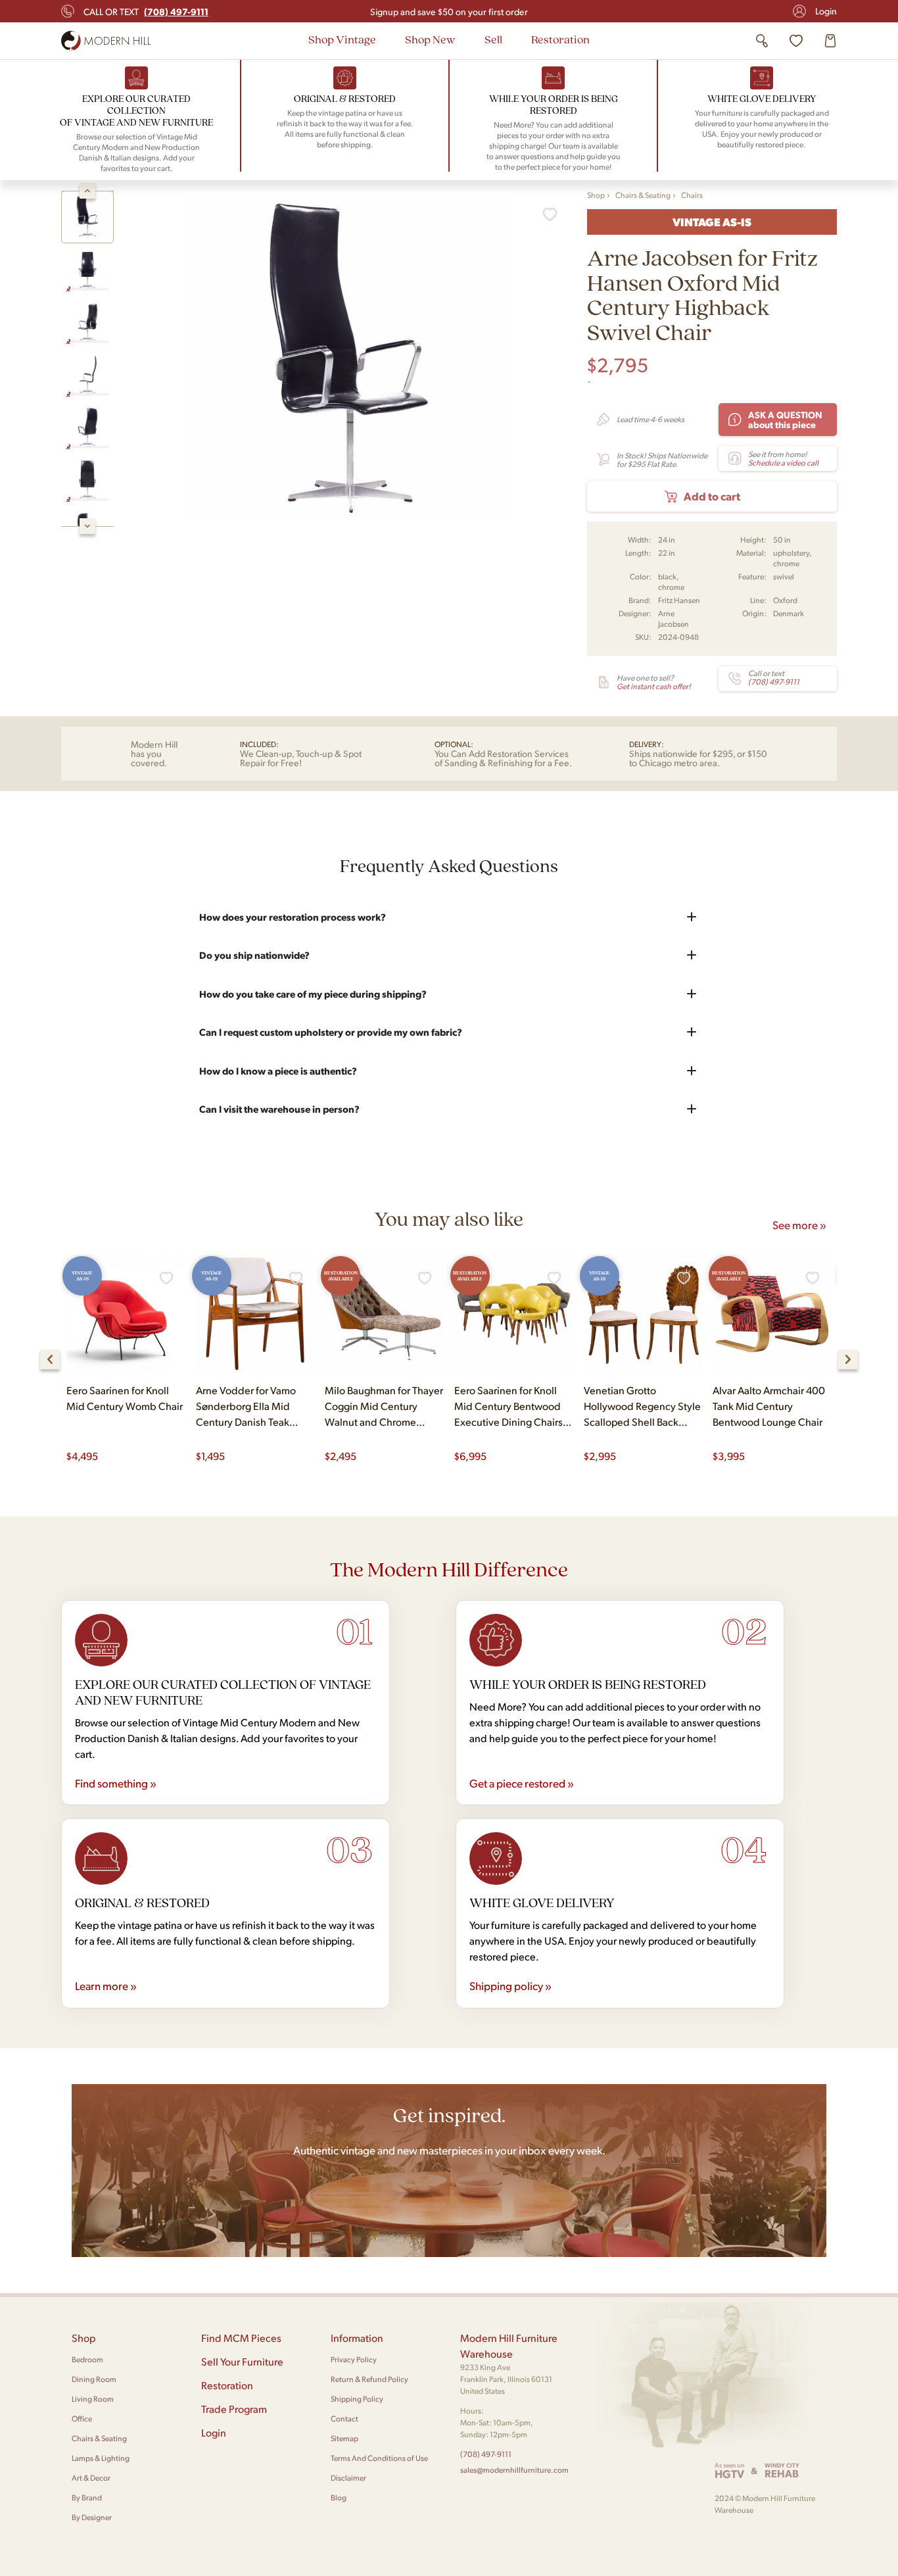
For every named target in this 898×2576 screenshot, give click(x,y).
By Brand (87, 2497)
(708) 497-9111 (486, 2454)
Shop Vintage (342, 39)
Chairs (692, 195)
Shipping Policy (357, 2399)
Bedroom (87, 2359)
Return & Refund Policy (369, 2379)
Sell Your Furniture (242, 2361)
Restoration (560, 39)
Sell (493, 39)
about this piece (785, 419)
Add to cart (712, 496)
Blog (339, 2497)
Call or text (146, 11)
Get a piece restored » (522, 1783)
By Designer (92, 2517)
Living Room (93, 2399)
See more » (799, 1225)
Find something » (116, 1783)
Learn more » (106, 1985)
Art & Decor (91, 2478)
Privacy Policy (354, 2359)
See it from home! (783, 458)
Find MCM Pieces (241, 2338)
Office (82, 2418)
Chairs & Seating (643, 195)
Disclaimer (348, 2478)
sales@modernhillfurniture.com (514, 2470)
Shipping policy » (510, 1985)
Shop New (430, 39)
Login (826, 11)
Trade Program (234, 2409)
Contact (344, 2418)
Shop (596, 195)
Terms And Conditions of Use (379, 2458)
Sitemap (344, 2438)
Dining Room (94, 2379)
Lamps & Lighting (101, 2458)
